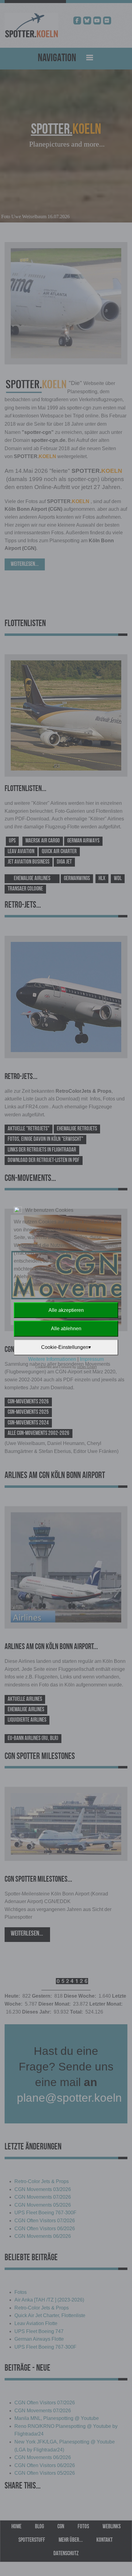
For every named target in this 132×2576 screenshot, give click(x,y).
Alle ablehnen (66, 1329)
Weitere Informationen (52, 1359)
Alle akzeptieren (66, 1310)
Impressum (92, 1359)
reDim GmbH (87, 1367)
